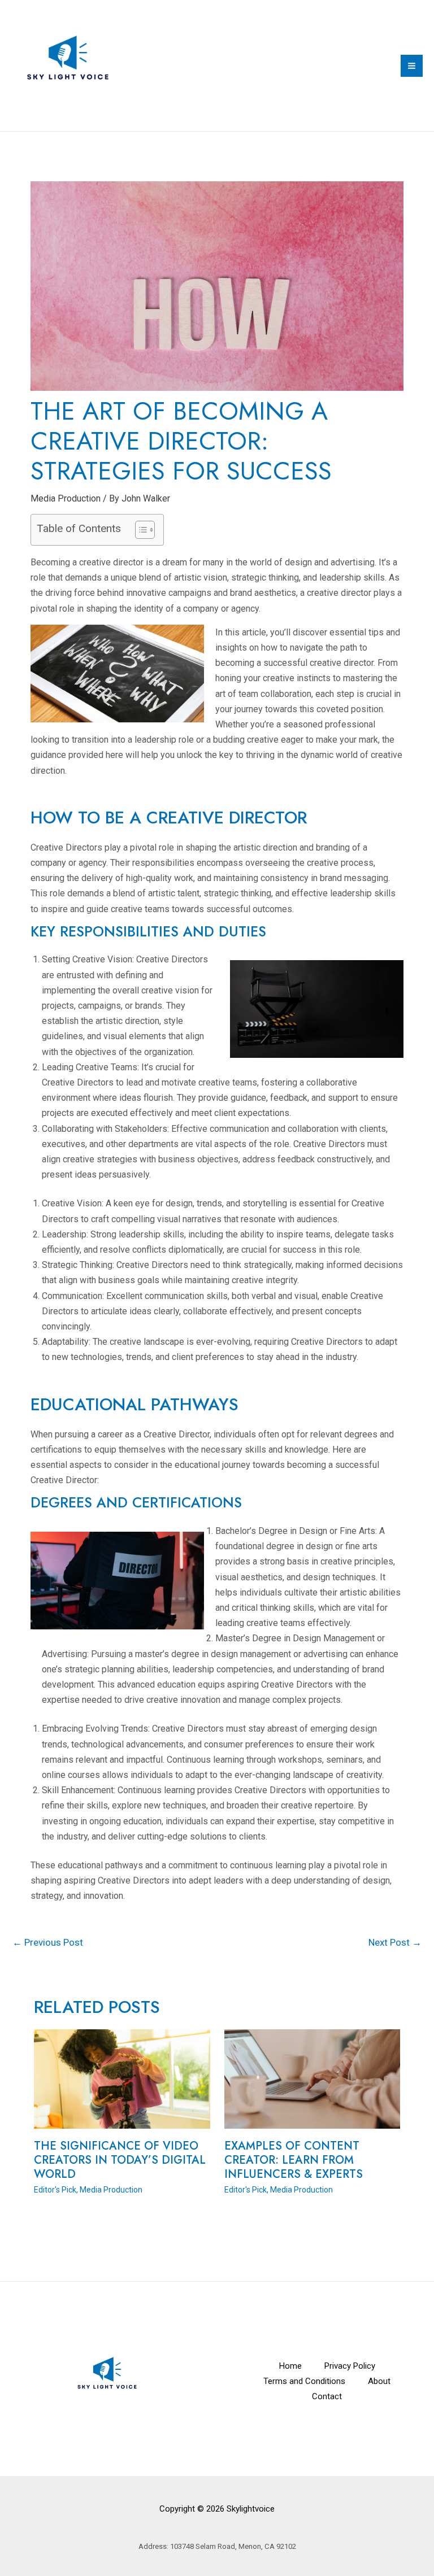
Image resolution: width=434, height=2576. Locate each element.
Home (290, 2366)
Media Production (66, 498)
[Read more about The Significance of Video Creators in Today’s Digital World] (122, 2078)
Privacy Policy (350, 2366)
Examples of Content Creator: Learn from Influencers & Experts (294, 2160)
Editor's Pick (55, 2190)
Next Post (395, 1942)
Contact (327, 2396)
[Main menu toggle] (412, 66)
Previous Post (48, 1942)
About (379, 2381)
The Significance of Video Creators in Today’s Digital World (120, 2160)
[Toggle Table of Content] (139, 530)
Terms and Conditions (304, 2381)
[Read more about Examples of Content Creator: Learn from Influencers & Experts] (313, 2078)
